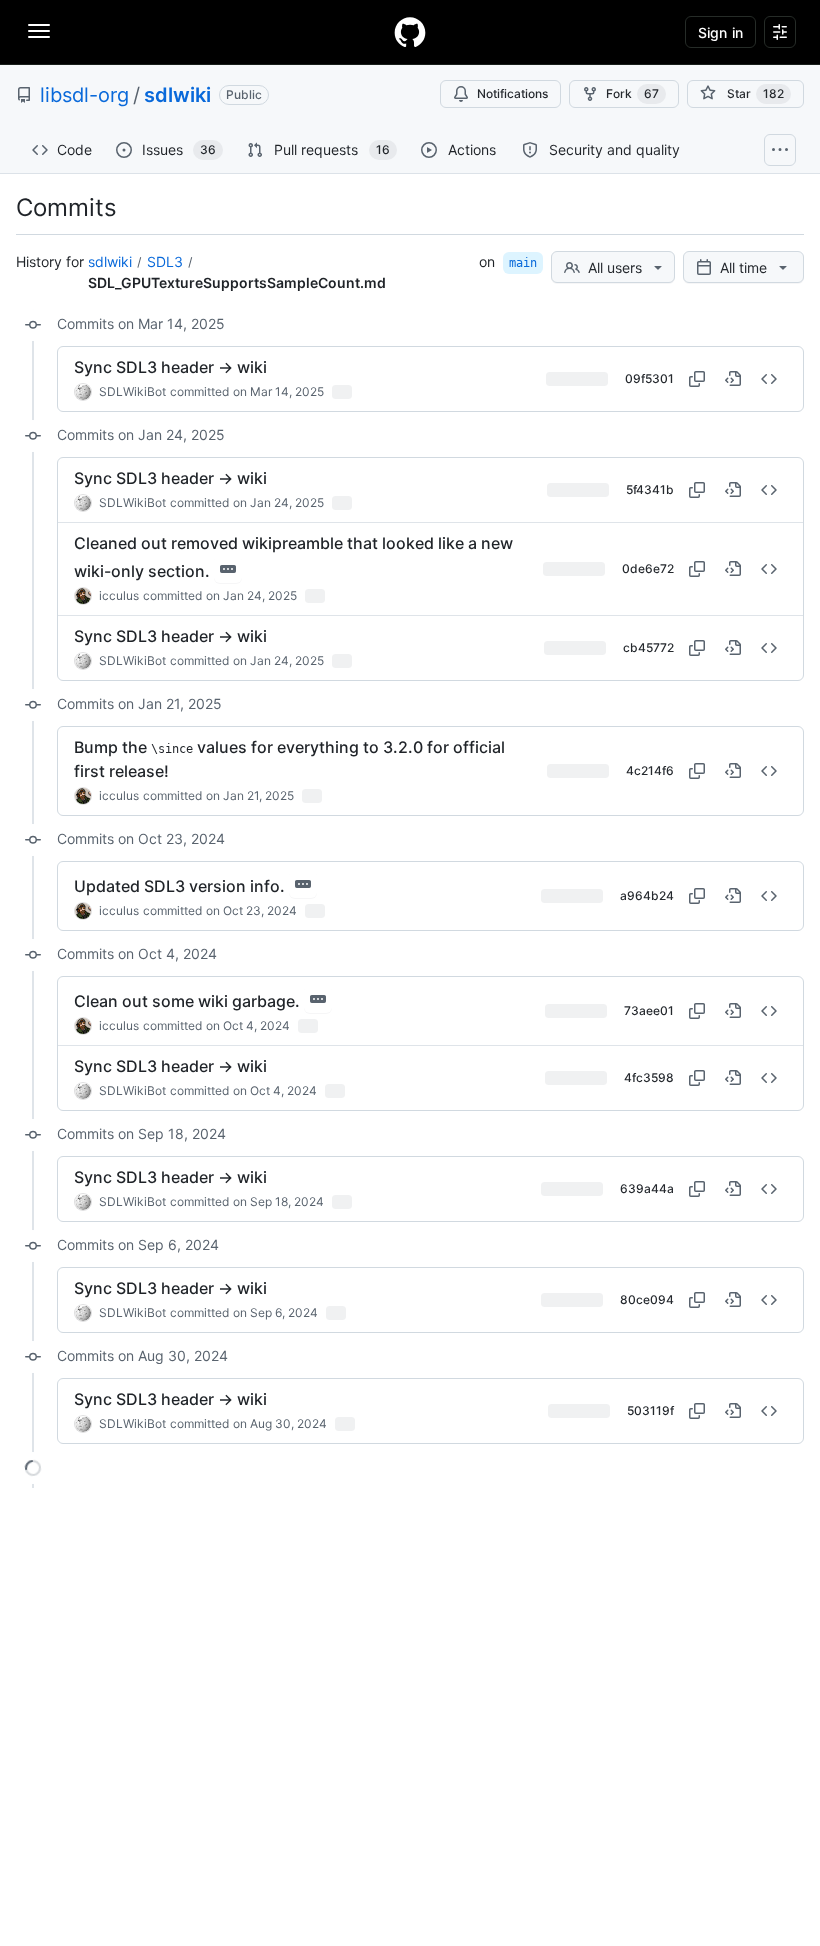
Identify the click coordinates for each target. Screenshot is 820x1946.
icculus (119, 595)
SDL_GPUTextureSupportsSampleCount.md (237, 282)
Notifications (512, 93)
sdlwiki (177, 95)
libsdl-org (84, 95)
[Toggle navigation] (39, 31)
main (523, 263)
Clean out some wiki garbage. (187, 1001)
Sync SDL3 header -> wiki (170, 367)
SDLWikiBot (132, 391)
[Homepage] (410, 32)
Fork (632, 93)
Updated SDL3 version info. (179, 886)
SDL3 (165, 261)
